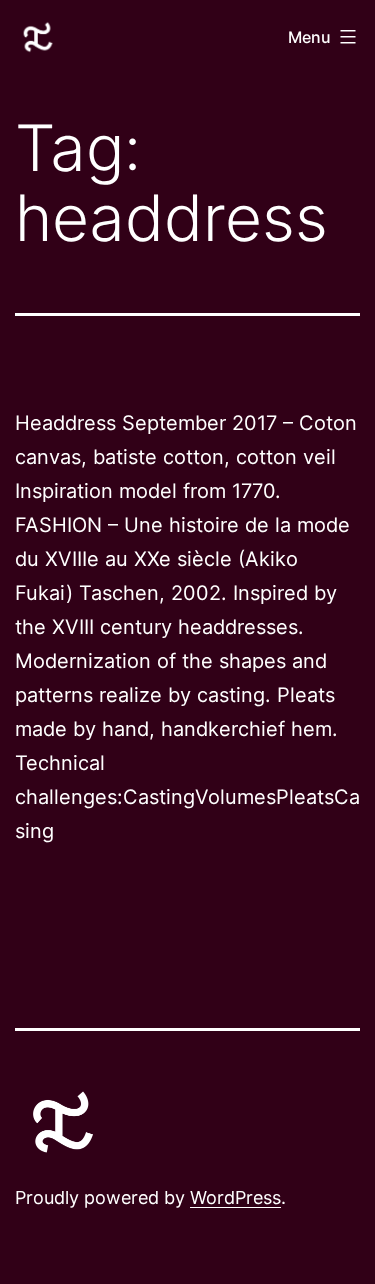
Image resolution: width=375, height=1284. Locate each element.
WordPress (235, 1197)
